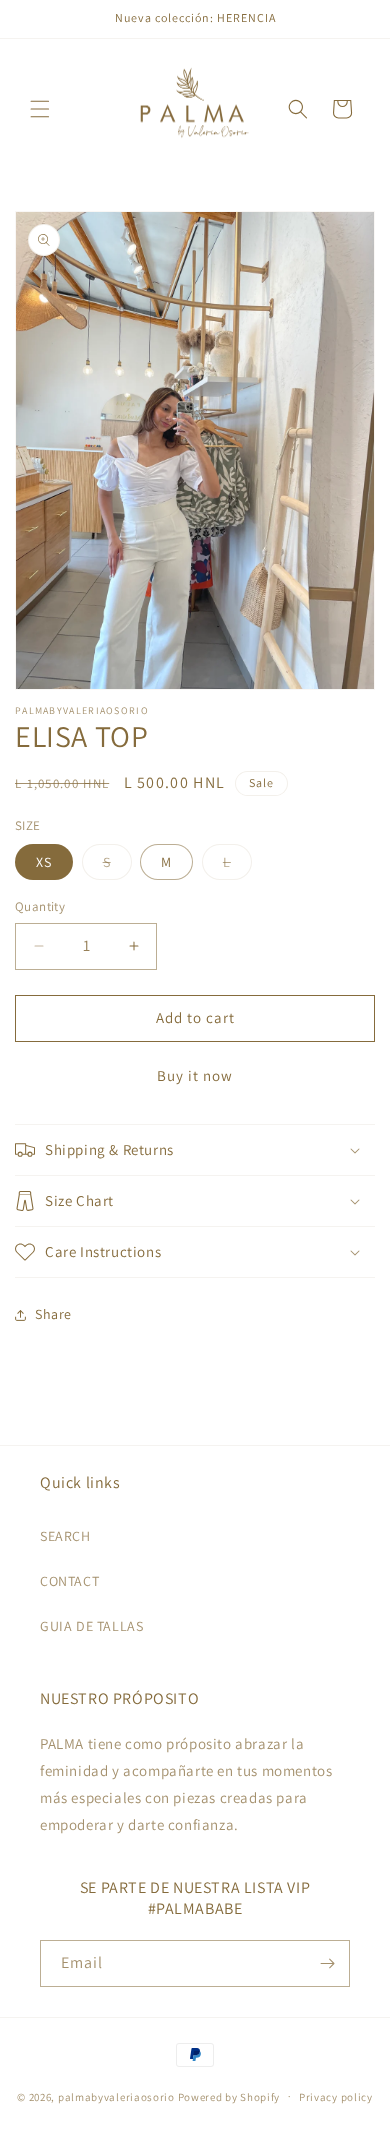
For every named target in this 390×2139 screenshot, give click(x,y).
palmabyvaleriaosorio (116, 2096)
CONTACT (69, 1581)
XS (44, 862)
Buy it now (195, 1075)
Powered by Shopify (229, 2096)
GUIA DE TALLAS (91, 1626)
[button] (40, 109)
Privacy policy (336, 2097)
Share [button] (53, 1314)
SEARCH (65, 1536)
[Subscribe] (327, 1963)
